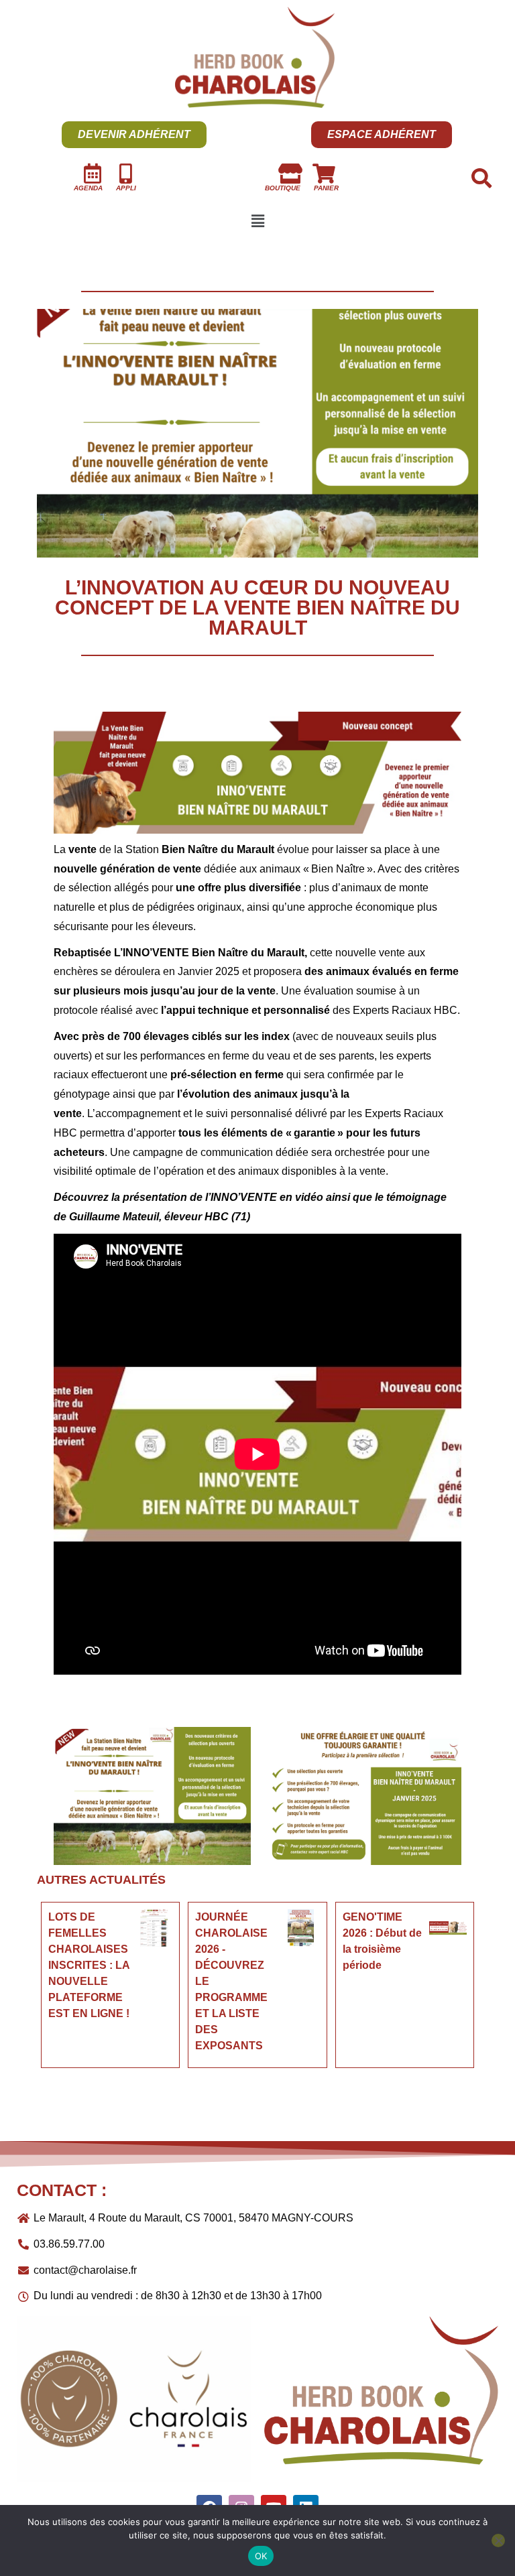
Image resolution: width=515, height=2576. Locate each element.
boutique (283, 188)
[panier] (324, 174)
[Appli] (126, 174)
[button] (257, 221)
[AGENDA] (93, 174)
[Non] (498, 2540)
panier (326, 188)
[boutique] (290, 174)
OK (261, 2556)
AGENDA (88, 188)
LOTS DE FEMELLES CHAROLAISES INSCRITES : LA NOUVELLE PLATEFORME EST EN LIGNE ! (89, 1965)
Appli (126, 188)
